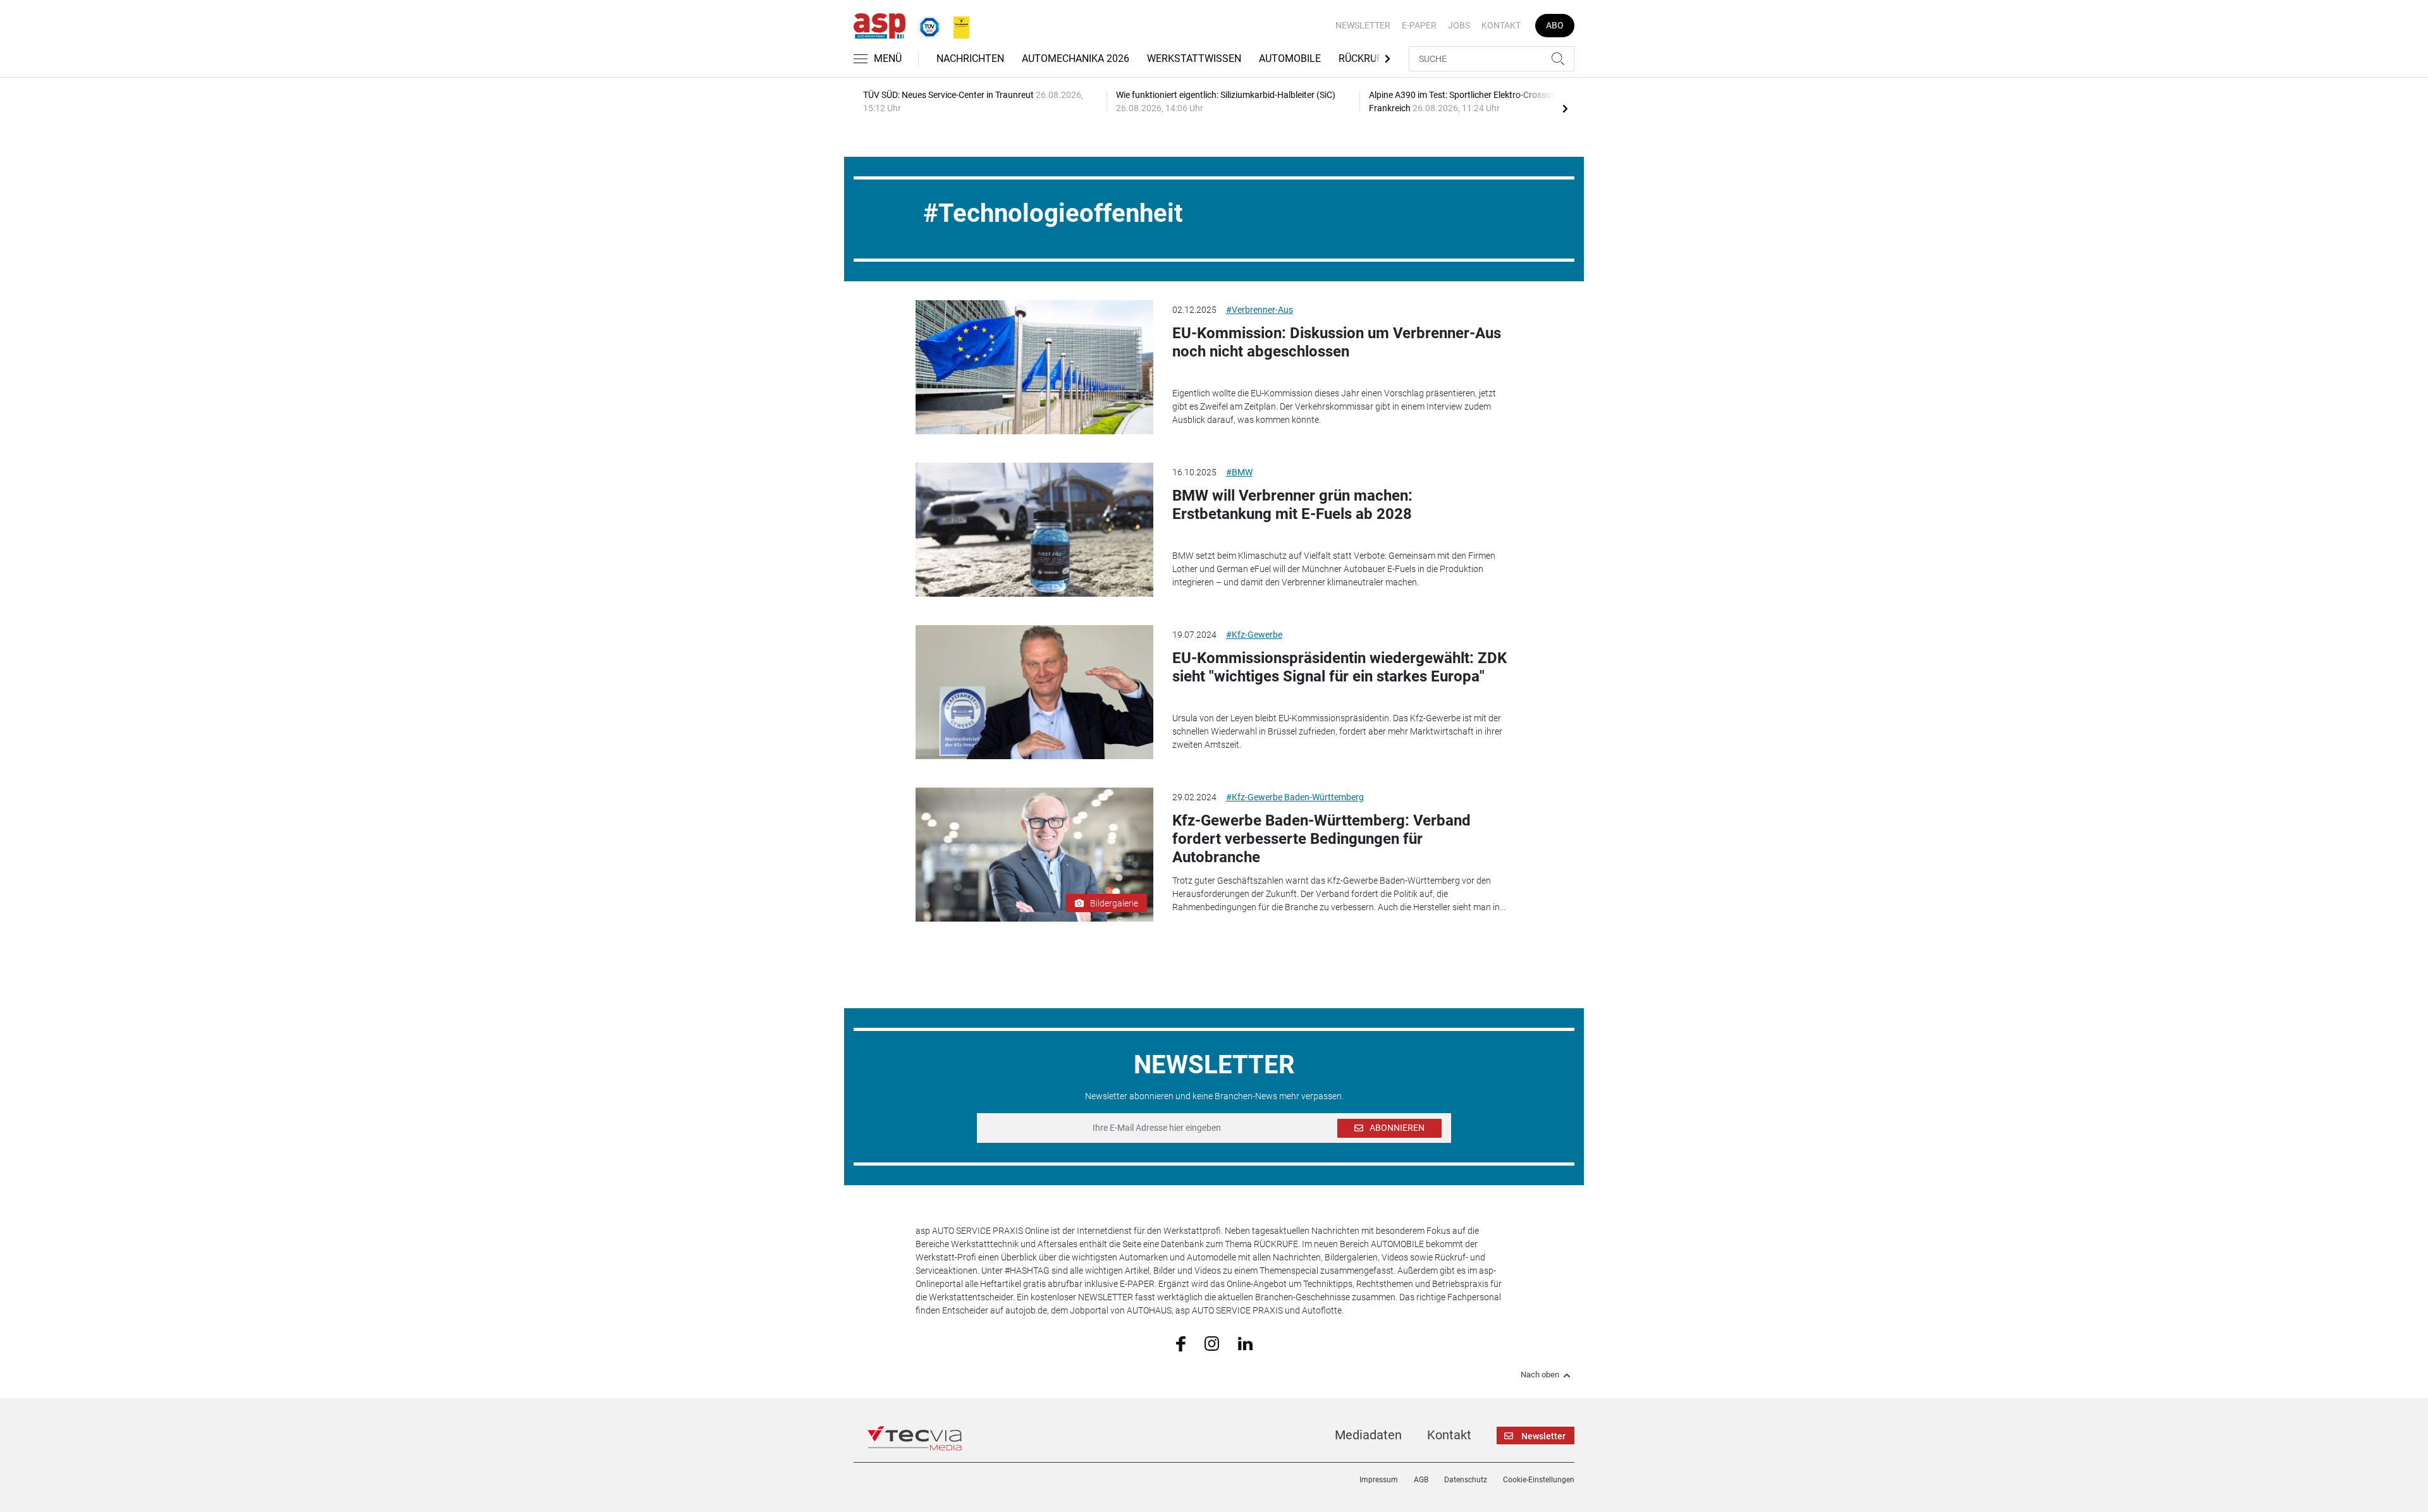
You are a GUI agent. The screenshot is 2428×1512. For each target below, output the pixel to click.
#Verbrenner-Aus (1260, 310)
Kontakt (1501, 25)
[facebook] (1181, 1343)
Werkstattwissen (1194, 58)
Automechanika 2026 (1076, 58)
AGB (1421, 1480)
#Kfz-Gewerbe (1254, 635)
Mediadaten (1368, 1435)
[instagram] (1212, 1343)
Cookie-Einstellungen (1539, 1480)
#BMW (1239, 472)
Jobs (1459, 25)
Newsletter (1363, 25)
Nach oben (1540, 1375)
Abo (1555, 25)
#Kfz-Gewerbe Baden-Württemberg (1295, 797)
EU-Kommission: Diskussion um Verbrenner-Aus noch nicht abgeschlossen (1337, 342)
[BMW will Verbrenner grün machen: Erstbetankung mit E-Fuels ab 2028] (1034, 530)
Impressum (1379, 1480)
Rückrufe (1363, 58)
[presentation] (1565, 108)
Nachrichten (970, 58)
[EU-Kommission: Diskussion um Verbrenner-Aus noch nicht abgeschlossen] (1034, 367)
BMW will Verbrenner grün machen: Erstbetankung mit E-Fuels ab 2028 (1292, 505)
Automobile (1290, 58)
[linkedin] (1245, 1343)
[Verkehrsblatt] (957, 25)
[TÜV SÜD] (926, 25)
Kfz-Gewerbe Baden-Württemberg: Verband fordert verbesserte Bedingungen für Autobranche (1321, 839)
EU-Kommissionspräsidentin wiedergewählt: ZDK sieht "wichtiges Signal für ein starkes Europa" (1340, 667)
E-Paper (1419, 25)
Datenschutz (1466, 1480)
